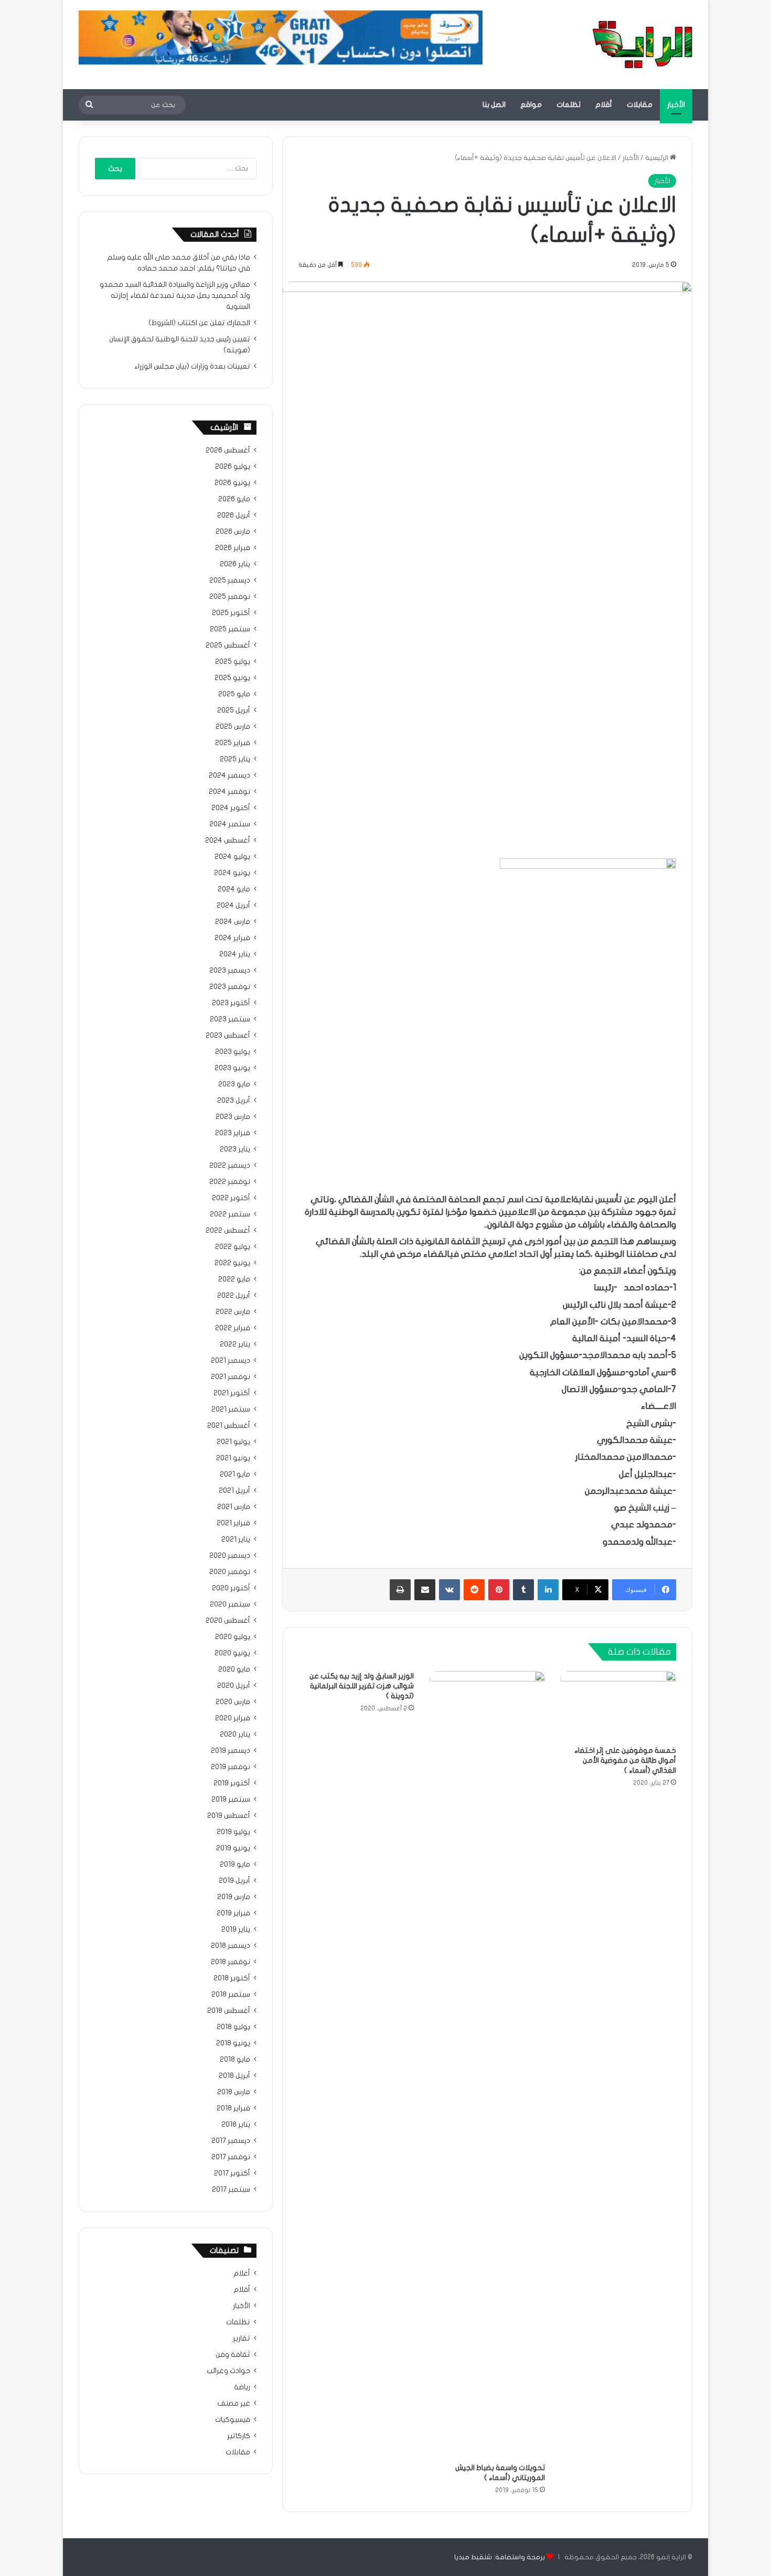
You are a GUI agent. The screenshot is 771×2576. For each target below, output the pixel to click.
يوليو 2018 (233, 2027)
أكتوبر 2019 (232, 1783)
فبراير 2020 (233, 1718)
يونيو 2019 (233, 1848)
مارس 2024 (233, 922)
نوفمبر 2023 (230, 987)
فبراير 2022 (233, 1328)
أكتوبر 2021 (232, 1393)
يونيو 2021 (233, 1458)
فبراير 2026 (233, 548)
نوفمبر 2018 (231, 1962)
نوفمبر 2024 (229, 792)
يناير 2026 (235, 564)
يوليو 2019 (233, 1832)
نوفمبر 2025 (230, 597)
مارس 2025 (233, 727)
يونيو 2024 (232, 873)
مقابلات (640, 105)
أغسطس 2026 (228, 450)
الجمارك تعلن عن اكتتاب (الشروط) (199, 323)
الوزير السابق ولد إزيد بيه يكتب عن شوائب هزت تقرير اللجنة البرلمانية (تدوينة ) (362, 1686)
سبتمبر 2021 (231, 1409)
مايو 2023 (234, 1084)
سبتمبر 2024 (230, 824)
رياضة (242, 2387)
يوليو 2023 (233, 1052)
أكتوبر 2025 (231, 613)
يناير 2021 (236, 1539)
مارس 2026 (233, 532)
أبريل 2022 (234, 1296)
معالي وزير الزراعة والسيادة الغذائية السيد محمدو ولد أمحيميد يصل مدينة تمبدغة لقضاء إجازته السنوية (175, 296)
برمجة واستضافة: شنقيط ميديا (500, 2557)
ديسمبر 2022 (230, 1166)
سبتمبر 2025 (230, 629)
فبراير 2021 (233, 1523)
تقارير (242, 2338)
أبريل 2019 (234, 1881)
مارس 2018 (234, 2092)
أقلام (604, 105)
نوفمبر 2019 (231, 1767)
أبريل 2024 (233, 906)
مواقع (531, 105)
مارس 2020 (233, 1702)
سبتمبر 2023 (230, 1019)
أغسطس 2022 (228, 1231)
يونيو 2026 (232, 483)
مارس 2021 (234, 1507)
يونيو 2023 (232, 1068)
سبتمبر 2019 (231, 1799)
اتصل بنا (494, 105)
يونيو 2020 (232, 1653)
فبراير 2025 (233, 743)
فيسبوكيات (233, 2420)
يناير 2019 (236, 1930)
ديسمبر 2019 (231, 1751)
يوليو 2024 (232, 857)
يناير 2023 (235, 1149)
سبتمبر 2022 (230, 1214)
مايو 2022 (234, 1279)
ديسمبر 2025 (230, 580)
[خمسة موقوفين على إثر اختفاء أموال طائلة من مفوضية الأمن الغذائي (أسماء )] (618, 1706)
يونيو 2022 (232, 1263)
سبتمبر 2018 (231, 1995)
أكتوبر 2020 (231, 1588)
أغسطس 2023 (228, 1036)
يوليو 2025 (233, 662)
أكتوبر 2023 (231, 1003)
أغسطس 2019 (229, 1816)
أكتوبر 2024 (231, 808)
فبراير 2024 (232, 938)
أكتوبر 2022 (231, 1198)
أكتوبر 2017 (232, 2173)
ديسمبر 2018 (231, 1946)
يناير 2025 (235, 759)
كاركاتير (239, 2436)
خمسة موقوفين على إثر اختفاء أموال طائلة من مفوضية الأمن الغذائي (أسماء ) (625, 1760)
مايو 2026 (234, 499)
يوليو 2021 (233, 1442)
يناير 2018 (236, 2125)
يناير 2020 (235, 1734)
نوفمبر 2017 (231, 2157)
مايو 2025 (234, 694)
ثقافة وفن (233, 2355)
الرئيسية (657, 158)
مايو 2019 (235, 1864)
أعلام (242, 2273)
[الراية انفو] (642, 45)
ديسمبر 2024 (229, 775)
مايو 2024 (234, 889)
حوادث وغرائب (228, 2371)
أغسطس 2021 (229, 1426)
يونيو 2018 (233, 2043)
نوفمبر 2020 (230, 1572)
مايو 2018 (235, 2060)
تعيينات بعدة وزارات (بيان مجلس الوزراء (192, 367)
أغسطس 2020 (228, 1621)
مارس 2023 (233, 1117)
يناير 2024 (235, 954)
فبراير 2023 (233, 1133)
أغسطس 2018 (229, 2011)
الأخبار (676, 105)
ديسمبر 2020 (230, 1556)
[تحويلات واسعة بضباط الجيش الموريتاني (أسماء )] (487, 2064)
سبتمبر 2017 (231, 2190)
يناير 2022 (235, 1344)
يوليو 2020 (233, 1637)
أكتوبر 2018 (232, 1978)
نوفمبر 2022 (230, 1182)
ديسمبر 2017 (231, 2141)
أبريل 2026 (234, 515)
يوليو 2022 (233, 1247)
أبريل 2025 (234, 710)
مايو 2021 (235, 1474)
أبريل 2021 (234, 1491)
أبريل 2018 (234, 2076)
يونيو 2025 (232, 678)
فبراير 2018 (233, 2108)
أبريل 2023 (234, 1101)
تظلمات (569, 105)
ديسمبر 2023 (230, 971)
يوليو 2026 (233, 467)
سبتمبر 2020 (230, 1604)
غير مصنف (234, 2403)
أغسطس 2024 (228, 840)
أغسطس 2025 (228, 645)
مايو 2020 (234, 1669)
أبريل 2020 (234, 1686)
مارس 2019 (234, 1897)
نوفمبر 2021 (231, 1377)
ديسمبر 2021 (231, 1361)
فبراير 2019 (233, 1913)
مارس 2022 (233, 1312)
